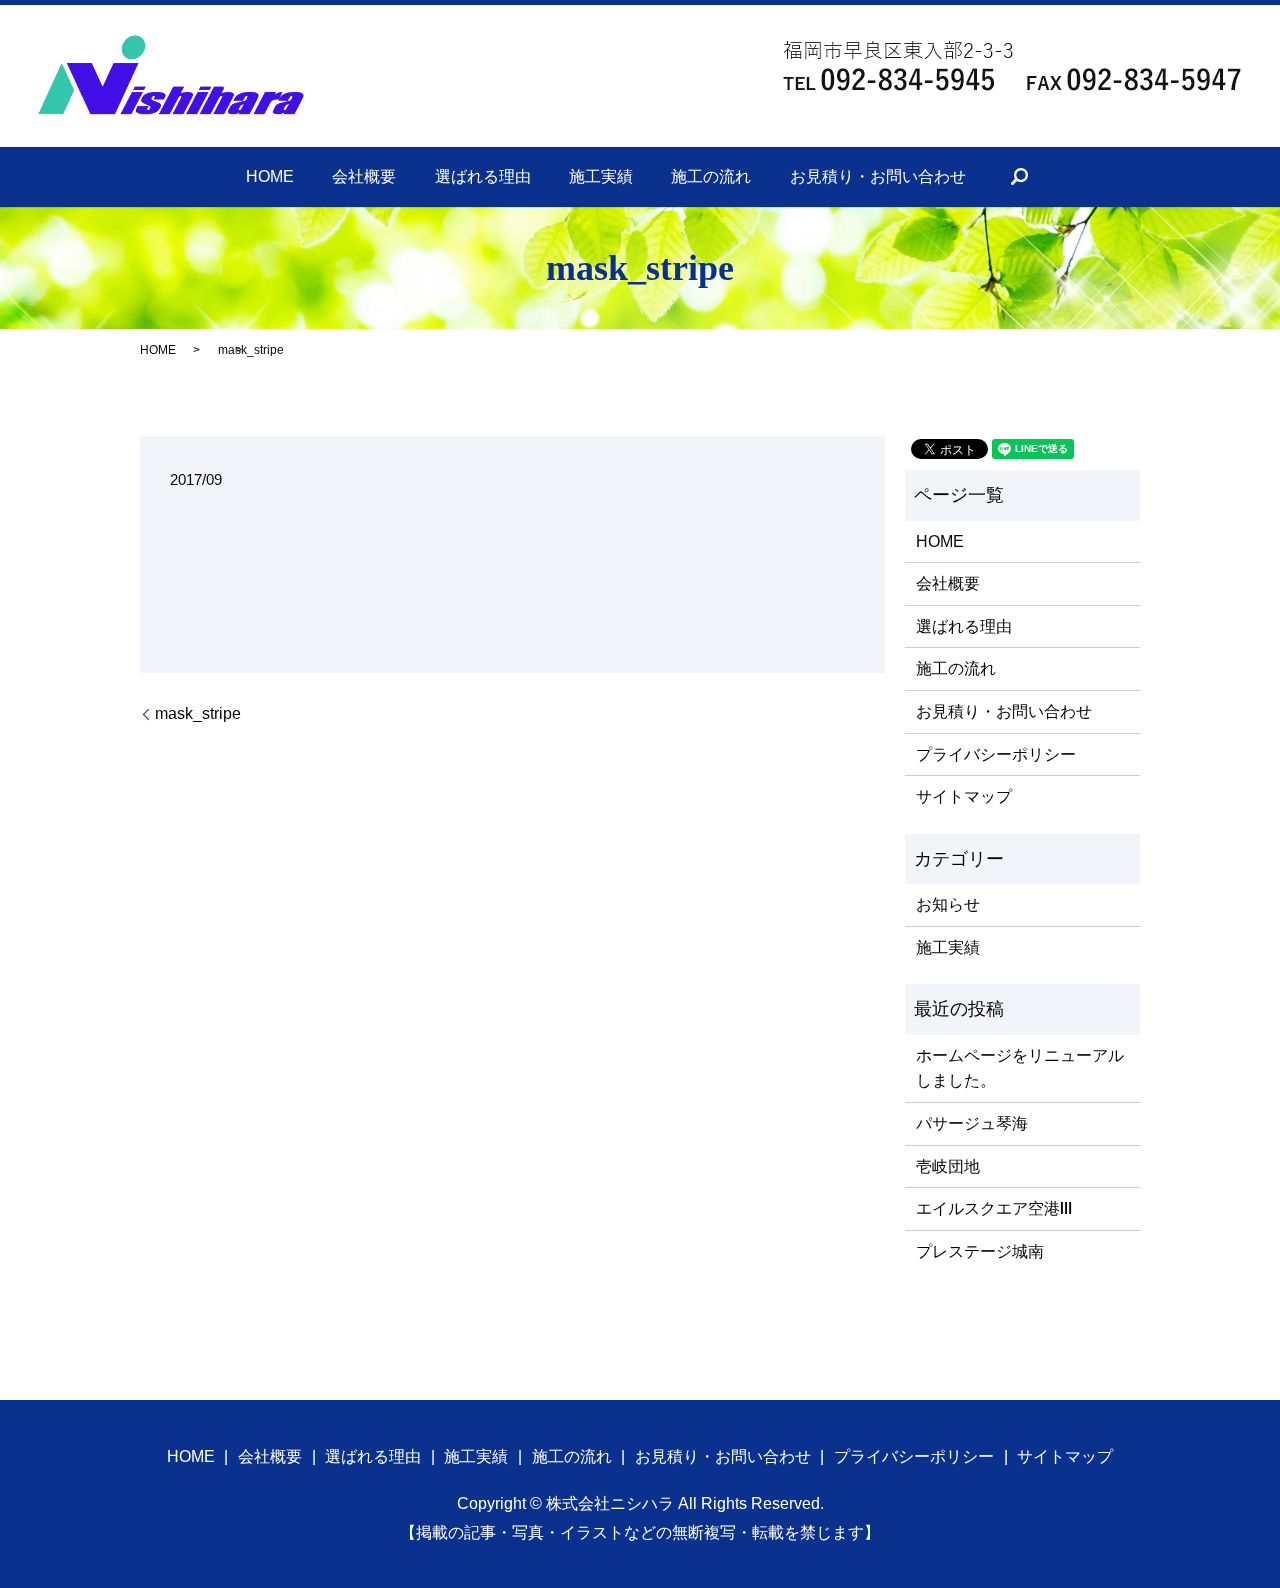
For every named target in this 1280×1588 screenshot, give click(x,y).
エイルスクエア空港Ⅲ (994, 1208)
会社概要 (364, 176)
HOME (270, 176)
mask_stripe (198, 713)
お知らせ (948, 904)
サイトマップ (964, 796)
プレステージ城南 (980, 1251)
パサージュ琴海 (972, 1123)
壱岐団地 (948, 1166)
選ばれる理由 (483, 176)
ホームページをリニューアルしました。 (1020, 1068)
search (1019, 177)
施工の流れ (711, 176)
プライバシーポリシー (996, 754)
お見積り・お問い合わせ (878, 176)
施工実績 (601, 176)
